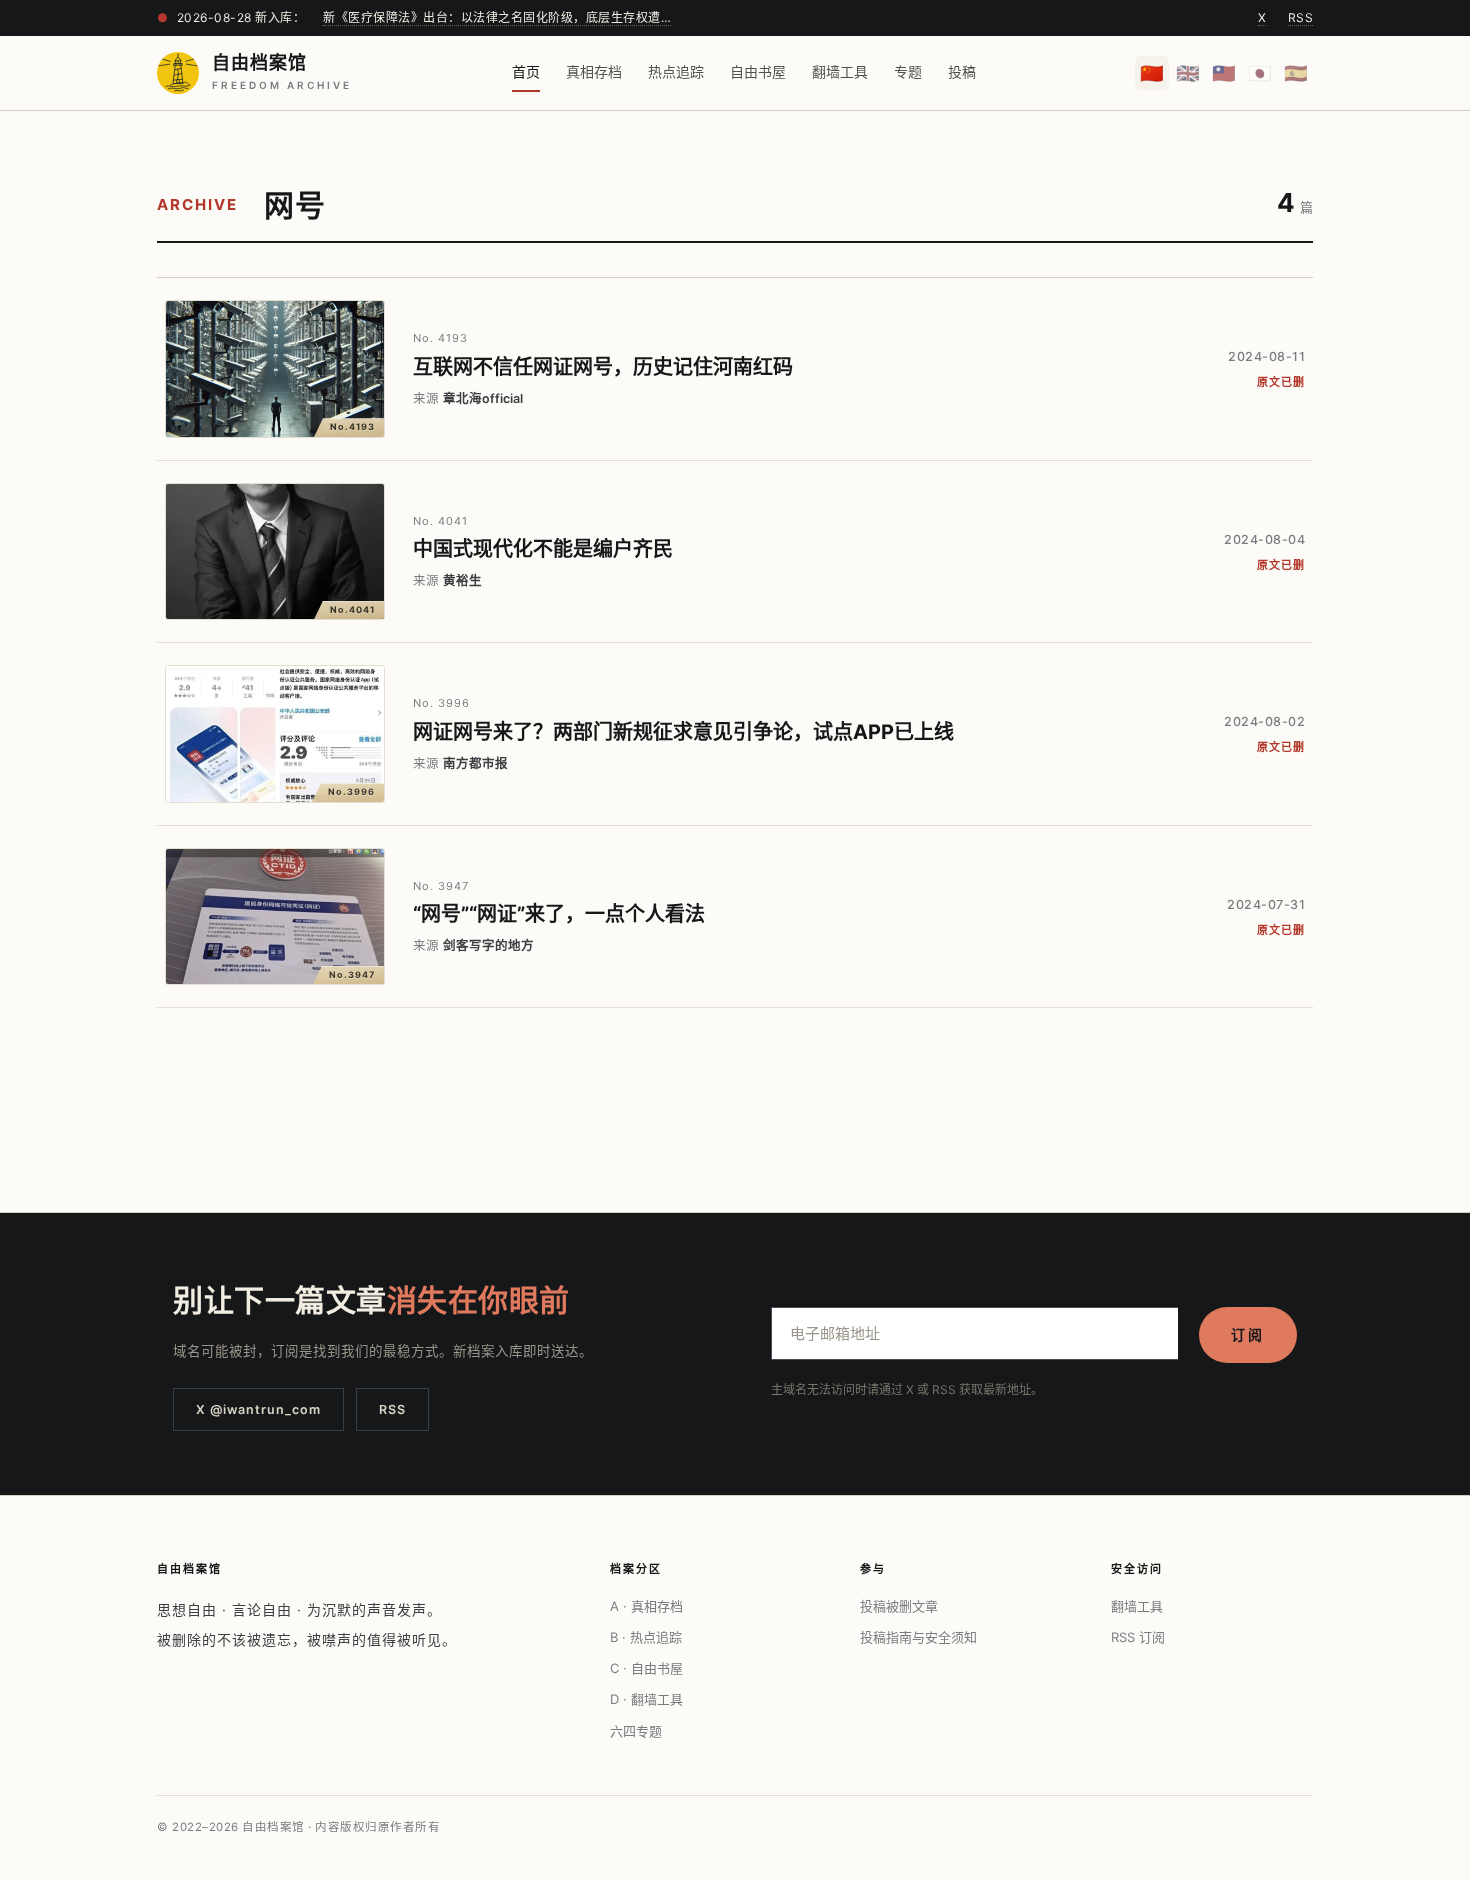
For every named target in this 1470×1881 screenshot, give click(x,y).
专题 (908, 71)
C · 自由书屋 (646, 1668)
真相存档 (594, 71)
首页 (526, 71)
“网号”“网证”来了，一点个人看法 (559, 914)
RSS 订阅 (1138, 1637)
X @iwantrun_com (258, 1409)
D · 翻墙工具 (646, 1699)
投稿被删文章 (899, 1606)
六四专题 (636, 1731)
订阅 (1248, 1334)
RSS (1301, 17)
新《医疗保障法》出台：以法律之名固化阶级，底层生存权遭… (497, 17)
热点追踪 (676, 71)
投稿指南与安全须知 (918, 1637)
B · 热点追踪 (646, 1637)
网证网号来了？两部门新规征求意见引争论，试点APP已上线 (683, 732)
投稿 (962, 71)
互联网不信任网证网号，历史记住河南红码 (603, 367)
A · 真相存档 (646, 1606)
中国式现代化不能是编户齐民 (543, 549)
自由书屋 (758, 71)
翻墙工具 (840, 71)
